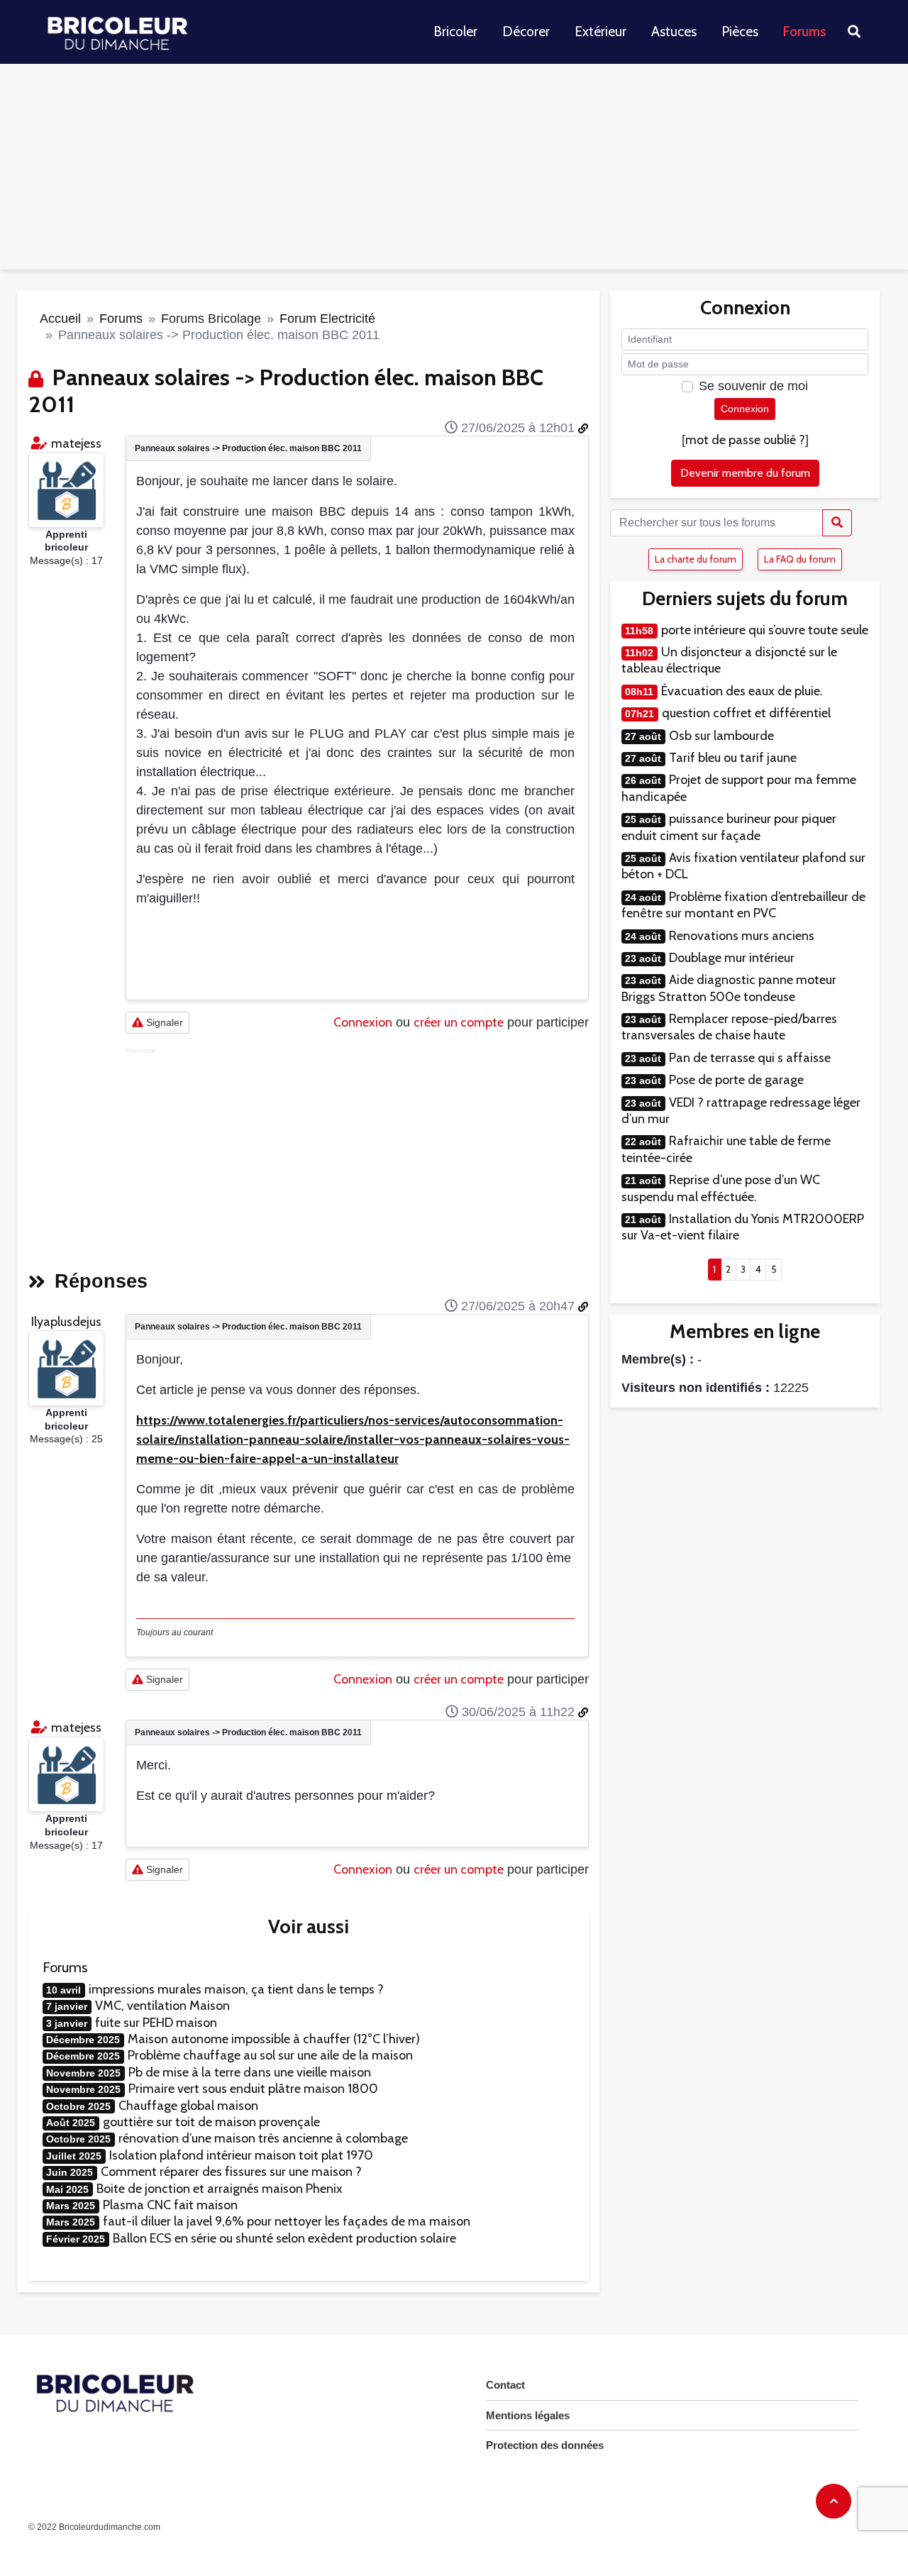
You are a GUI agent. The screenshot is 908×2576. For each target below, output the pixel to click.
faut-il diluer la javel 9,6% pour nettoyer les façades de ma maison (287, 2221)
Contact (505, 2385)
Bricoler (455, 32)
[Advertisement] (454, 170)
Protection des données (545, 2445)
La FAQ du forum (800, 559)
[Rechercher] (837, 523)
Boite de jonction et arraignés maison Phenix (220, 2189)
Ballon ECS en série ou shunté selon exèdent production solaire (284, 2238)
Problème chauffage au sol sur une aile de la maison (270, 2055)
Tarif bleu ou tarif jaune (733, 758)
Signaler (163, 1022)
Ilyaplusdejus (66, 1322)
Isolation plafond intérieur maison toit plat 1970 (241, 2155)
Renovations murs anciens (742, 936)
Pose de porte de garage (736, 1080)
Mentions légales (528, 2415)
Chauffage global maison (188, 2106)
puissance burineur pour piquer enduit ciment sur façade (729, 827)
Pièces (740, 32)
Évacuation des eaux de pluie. (742, 691)
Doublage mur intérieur (732, 958)
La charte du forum (696, 559)
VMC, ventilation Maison (162, 2006)
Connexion (363, 1022)
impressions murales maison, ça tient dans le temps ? (236, 1989)
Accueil (60, 319)
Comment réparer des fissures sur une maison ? (231, 2172)
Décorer (526, 32)
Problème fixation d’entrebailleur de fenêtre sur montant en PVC (743, 905)
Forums (805, 32)
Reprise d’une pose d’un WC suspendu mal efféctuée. (721, 1188)
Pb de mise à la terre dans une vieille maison (250, 2072)
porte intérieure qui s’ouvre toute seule (765, 630)
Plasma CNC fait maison (170, 2205)
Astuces (674, 32)
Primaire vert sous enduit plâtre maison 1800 (253, 2089)
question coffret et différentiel (746, 713)
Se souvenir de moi (753, 386)
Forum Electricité (327, 319)
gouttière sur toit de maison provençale (211, 2122)
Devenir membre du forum (745, 473)
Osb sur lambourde (721, 736)
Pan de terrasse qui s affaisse (750, 1058)
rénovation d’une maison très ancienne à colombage (263, 2138)
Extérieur (600, 32)
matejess (76, 443)
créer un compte (459, 1022)
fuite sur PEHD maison (156, 2023)
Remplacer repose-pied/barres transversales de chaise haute (729, 1027)
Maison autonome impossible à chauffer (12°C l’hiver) (274, 2039)
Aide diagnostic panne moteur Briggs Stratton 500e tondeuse (729, 988)
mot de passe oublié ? (745, 440)
